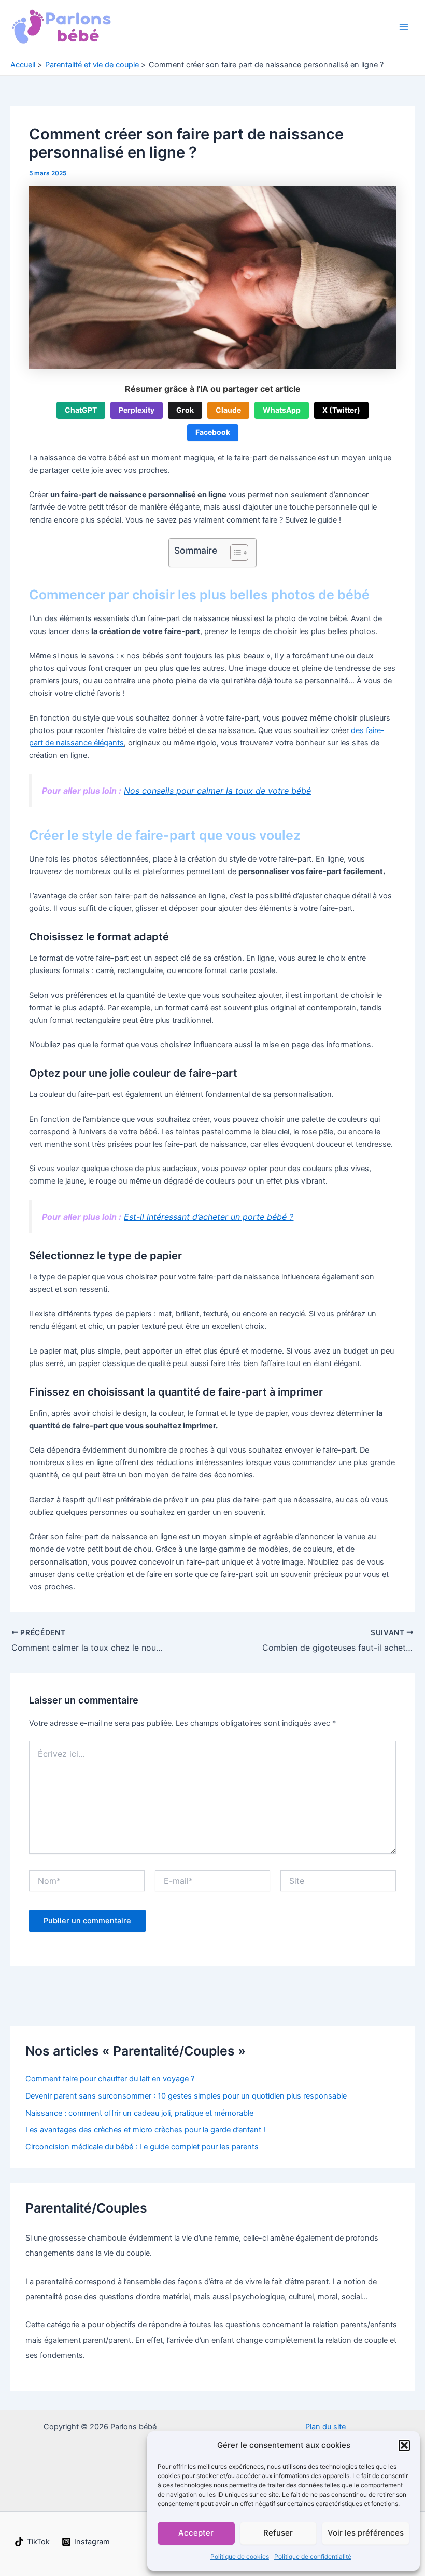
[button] (404, 2445)
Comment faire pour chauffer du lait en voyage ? (110, 2079)
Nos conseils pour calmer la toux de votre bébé (217, 791)
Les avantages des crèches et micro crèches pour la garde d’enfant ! (145, 2130)
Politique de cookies (240, 2557)
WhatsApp (282, 410)
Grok (185, 410)
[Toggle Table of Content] (234, 553)
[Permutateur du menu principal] (404, 27)
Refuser (278, 2533)
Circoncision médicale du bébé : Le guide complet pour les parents (142, 2147)
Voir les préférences (366, 2533)
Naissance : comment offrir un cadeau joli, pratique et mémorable (139, 2113)
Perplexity (137, 410)
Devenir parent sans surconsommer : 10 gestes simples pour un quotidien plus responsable (186, 2096)
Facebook (213, 432)
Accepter (196, 2533)
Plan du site (325, 2427)
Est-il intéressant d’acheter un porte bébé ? (209, 1217)
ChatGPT (81, 410)
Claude (228, 410)
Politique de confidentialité (313, 2557)
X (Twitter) (341, 410)
